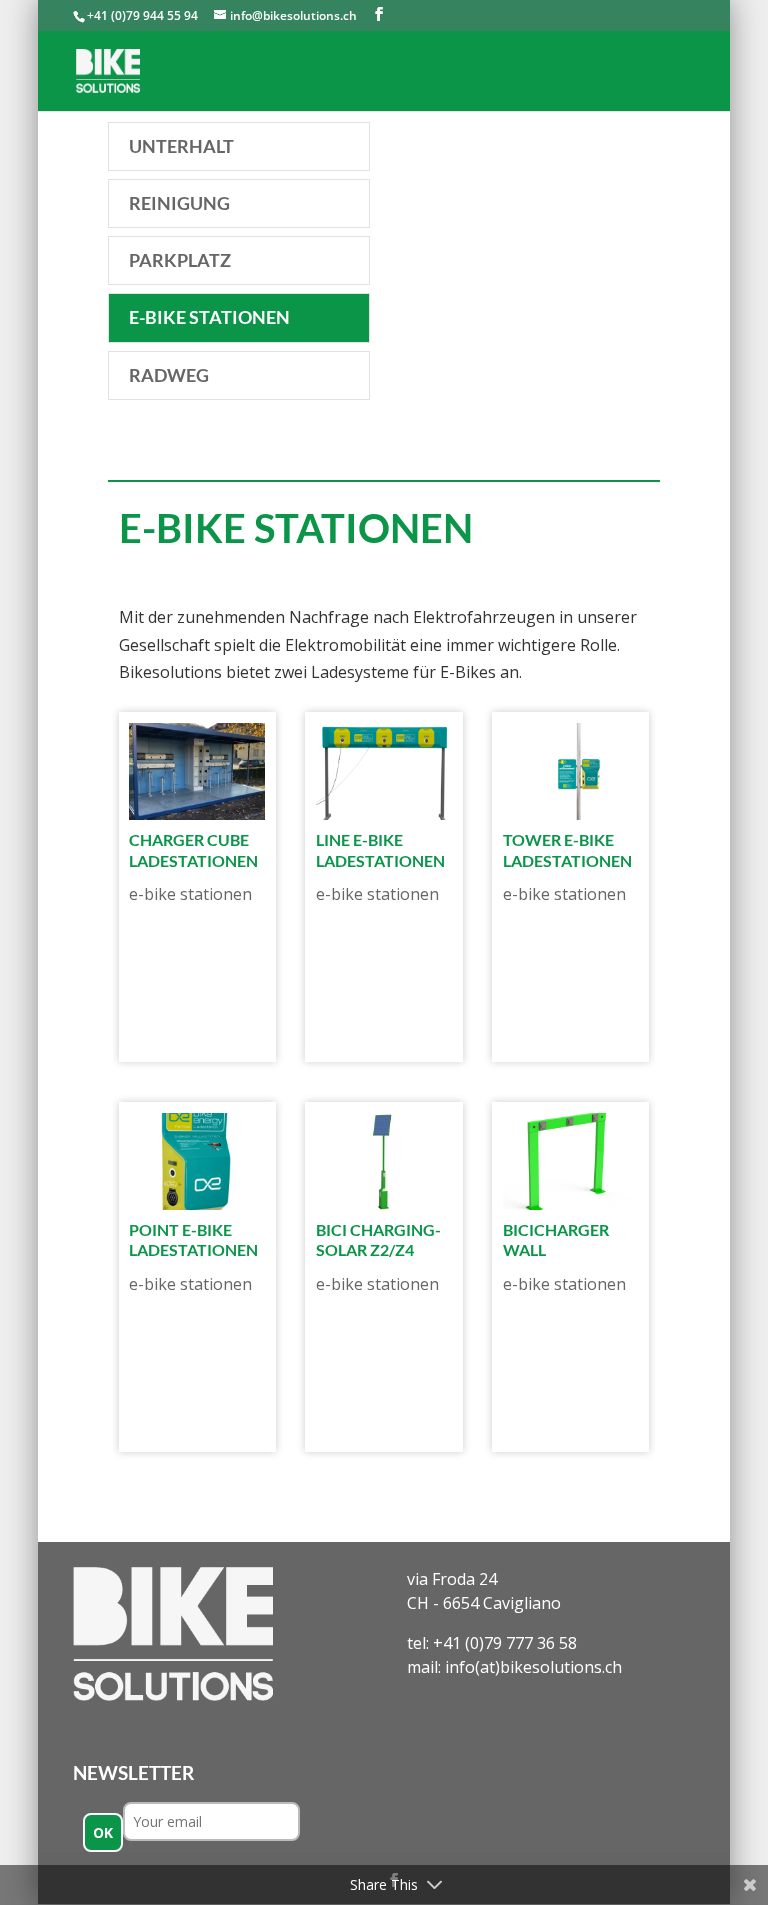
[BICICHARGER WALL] (571, 1161)
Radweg (169, 375)
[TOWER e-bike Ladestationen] (571, 771)
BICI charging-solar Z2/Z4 (378, 1240)
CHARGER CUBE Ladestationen (193, 850)
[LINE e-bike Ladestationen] (384, 771)
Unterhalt (181, 146)
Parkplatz (180, 260)
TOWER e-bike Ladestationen (567, 850)
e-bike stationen (190, 894)
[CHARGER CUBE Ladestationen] (197, 771)
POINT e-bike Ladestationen (193, 1240)
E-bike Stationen (209, 317)
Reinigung (179, 203)
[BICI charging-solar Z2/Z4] (384, 1161)
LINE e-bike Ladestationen (380, 850)
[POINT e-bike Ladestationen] (197, 1161)
